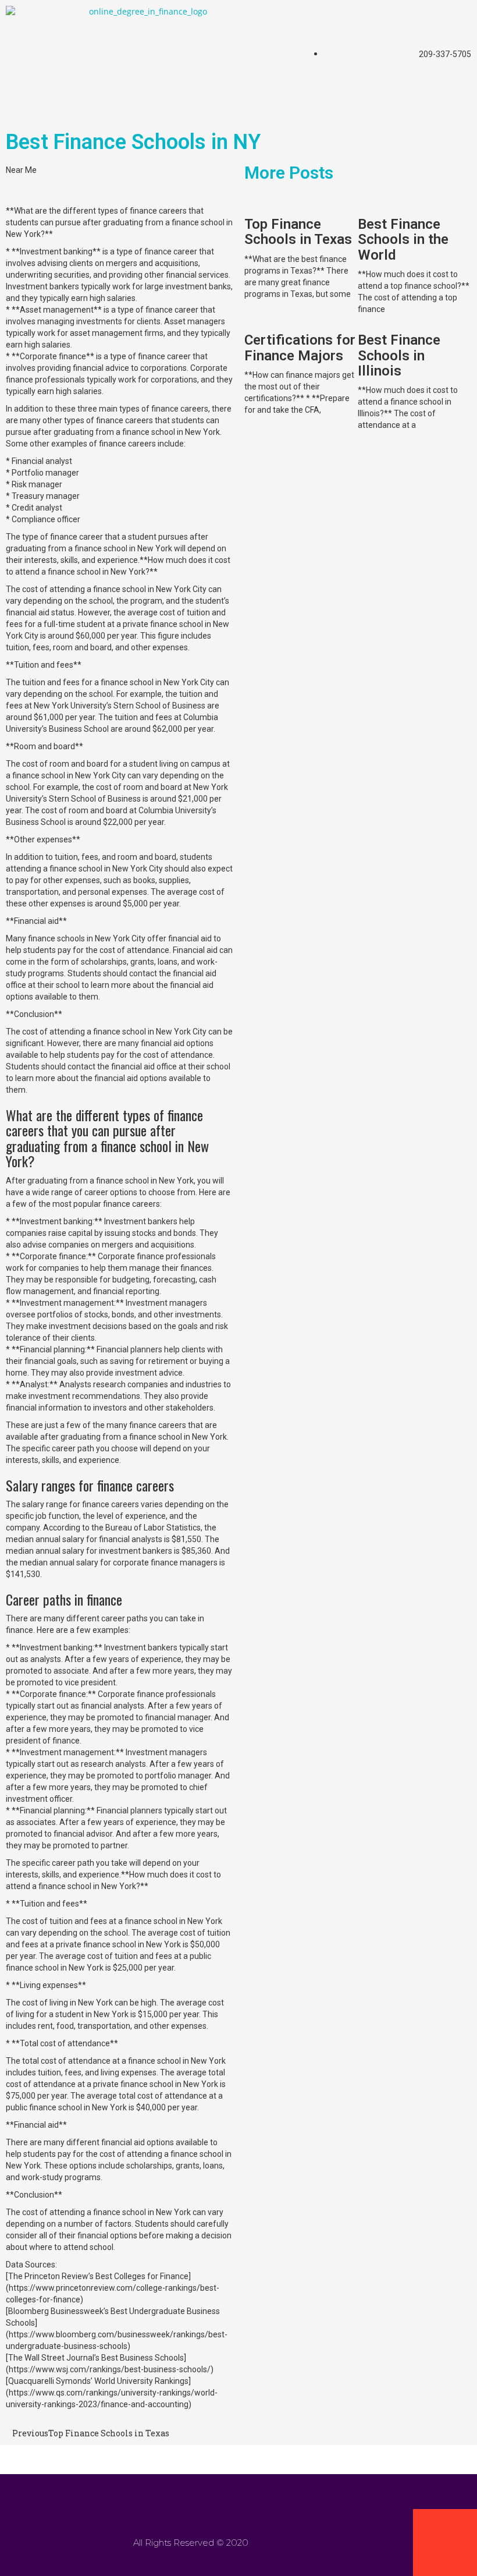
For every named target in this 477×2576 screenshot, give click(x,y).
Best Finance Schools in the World (403, 240)
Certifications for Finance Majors (300, 348)
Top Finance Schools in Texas (298, 232)
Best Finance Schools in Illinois (399, 355)
